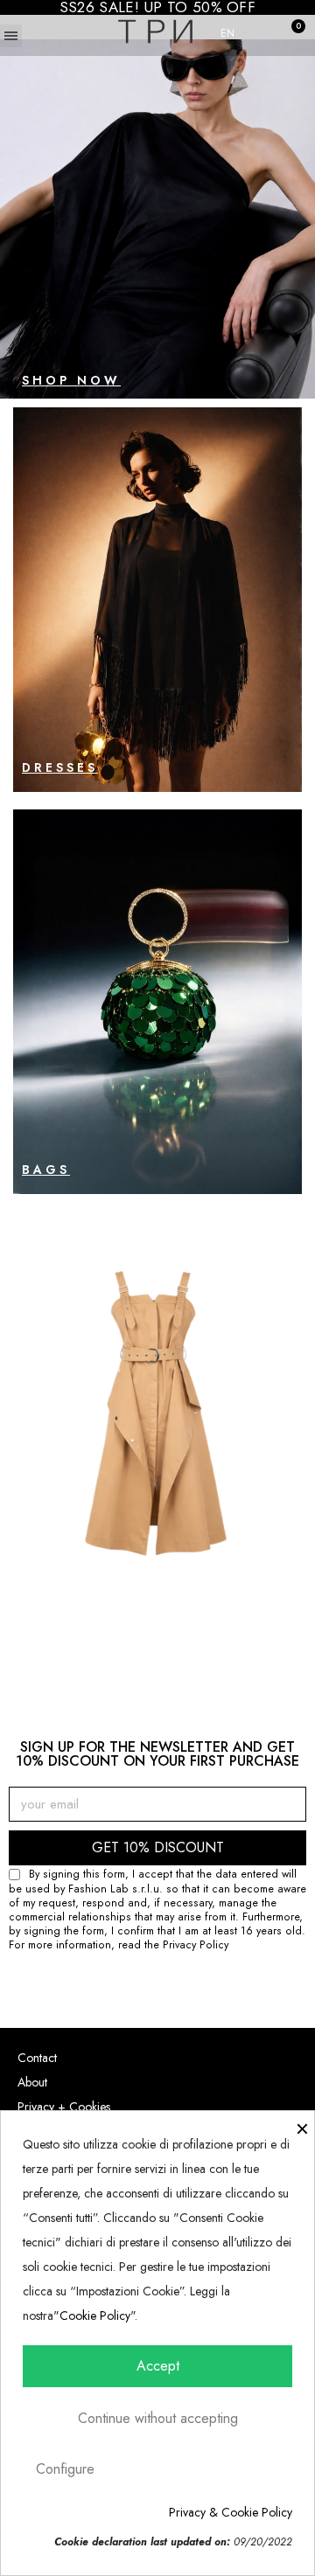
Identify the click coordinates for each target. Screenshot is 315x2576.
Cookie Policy (95, 2316)
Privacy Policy (196, 1945)
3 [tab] (166, 1649)
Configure (65, 2469)
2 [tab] (149, 1649)
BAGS (46, 1170)
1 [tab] (131, 1649)
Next (267, 1432)
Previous (48, 1432)
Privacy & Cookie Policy (231, 2512)
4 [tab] (184, 1649)
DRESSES (60, 767)
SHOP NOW (71, 380)
